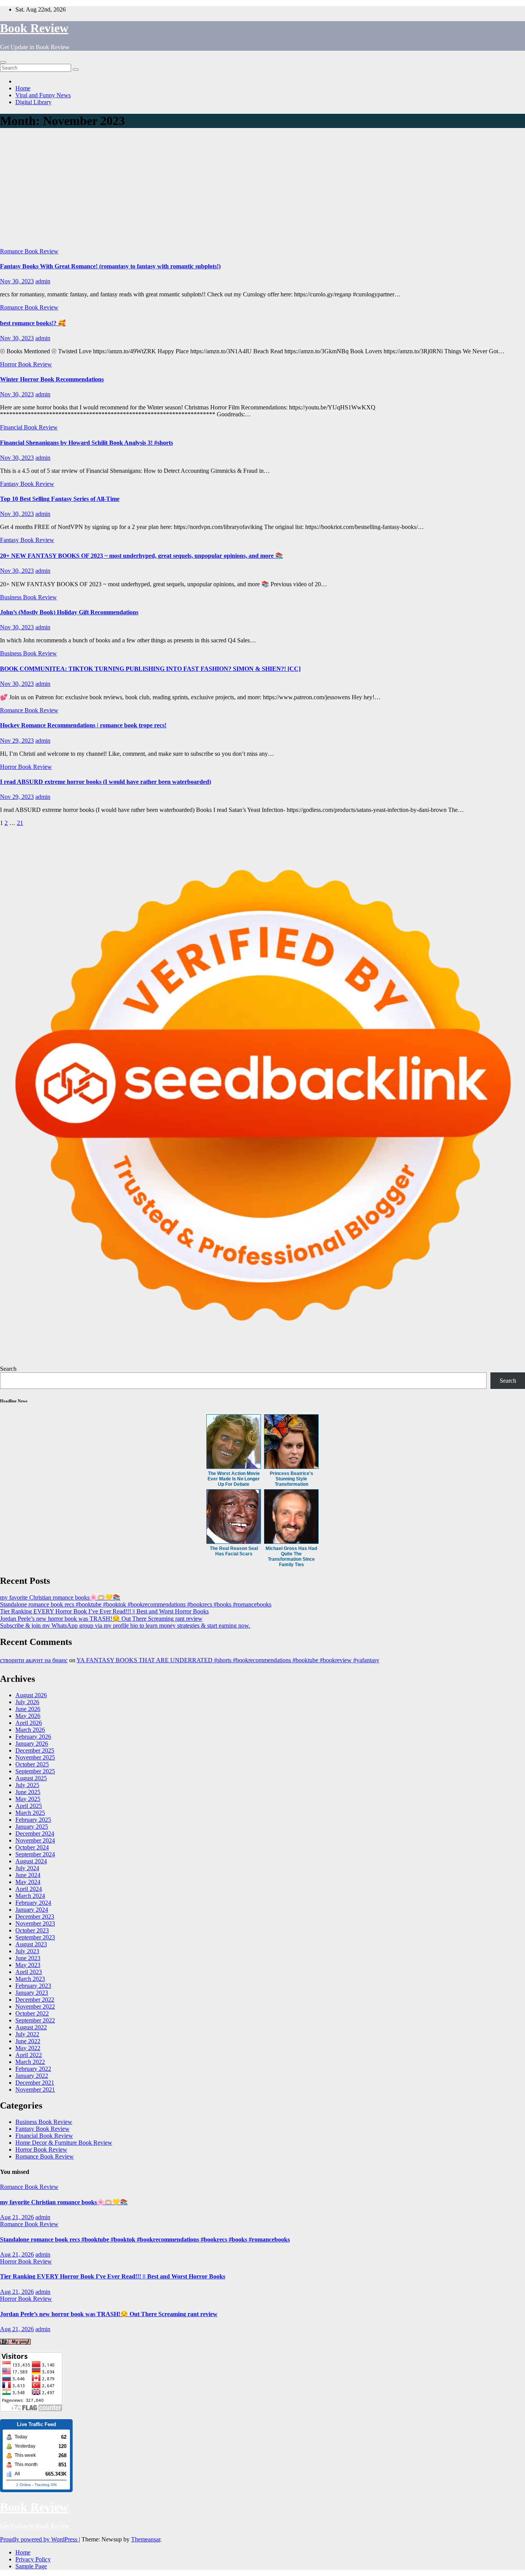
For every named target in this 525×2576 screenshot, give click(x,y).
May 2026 (28, 1716)
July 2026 (27, 1702)
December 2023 (35, 1917)
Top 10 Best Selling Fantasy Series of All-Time (60, 499)
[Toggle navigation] (3, 62)
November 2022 (35, 2006)
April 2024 (29, 1889)
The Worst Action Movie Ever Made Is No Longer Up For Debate (234, 1479)
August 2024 (31, 1861)
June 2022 (28, 2041)
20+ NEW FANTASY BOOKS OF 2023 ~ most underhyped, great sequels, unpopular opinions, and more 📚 (141, 556)
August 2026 (31, 1695)
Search (8, 1369)
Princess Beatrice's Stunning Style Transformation (292, 1479)
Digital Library (33, 102)
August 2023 (31, 1944)
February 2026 (33, 1737)
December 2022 (35, 2000)
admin (43, 281)
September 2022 (35, 2020)
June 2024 (28, 1875)
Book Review (34, 28)
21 (20, 823)
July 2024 (27, 1868)
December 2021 (35, 2083)
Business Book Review (28, 597)
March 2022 (30, 2062)
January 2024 (32, 1910)
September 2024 (35, 1854)
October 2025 (32, 1764)
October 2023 (32, 1930)
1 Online (24, 2485)
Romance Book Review (29, 251)
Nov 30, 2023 (17, 281)
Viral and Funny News (43, 95)
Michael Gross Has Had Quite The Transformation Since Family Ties (291, 1557)
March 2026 (30, 1730)
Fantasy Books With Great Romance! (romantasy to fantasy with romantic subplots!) (110, 266)
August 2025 (31, 1778)
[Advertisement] (262, 190)
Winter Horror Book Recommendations (52, 379)
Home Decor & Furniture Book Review (64, 2143)
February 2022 (33, 2069)
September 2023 (35, 1937)
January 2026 (32, 1744)
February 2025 (33, 1820)
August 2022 (31, 2027)
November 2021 (35, 2090)
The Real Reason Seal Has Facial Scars (234, 1551)
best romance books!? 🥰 (33, 323)
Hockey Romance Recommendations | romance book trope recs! (83, 725)
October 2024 (32, 1847)
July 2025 (27, 1785)
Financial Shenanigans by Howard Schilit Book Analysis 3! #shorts (86, 443)
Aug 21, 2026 (17, 2217)
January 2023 (32, 1993)
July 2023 (27, 1951)
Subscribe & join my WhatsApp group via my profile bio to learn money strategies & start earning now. (125, 1626)
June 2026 (28, 1709)
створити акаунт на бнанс (34, 1660)
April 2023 (29, 1972)
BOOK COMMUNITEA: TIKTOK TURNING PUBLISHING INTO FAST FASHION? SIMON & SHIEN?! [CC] (150, 669)
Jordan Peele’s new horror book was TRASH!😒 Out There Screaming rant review (101, 1619)
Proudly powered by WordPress (39, 2539)
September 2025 (35, 1771)
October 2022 (32, 2013)
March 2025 (30, 1813)
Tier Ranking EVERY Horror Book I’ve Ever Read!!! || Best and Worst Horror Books (104, 1611)
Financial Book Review (29, 427)
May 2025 (28, 1799)
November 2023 (35, 1923)
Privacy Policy (33, 2559)
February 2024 (33, 1903)
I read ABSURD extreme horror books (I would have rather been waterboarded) (105, 782)
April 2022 (29, 2055)
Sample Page (31, 2566)
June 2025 (28, 1792)
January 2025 (32, 1827)
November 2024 (35, 1840)
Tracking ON (46, 2485)
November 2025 (35, 1757)
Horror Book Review (26, 364)
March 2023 (30, 1979)
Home (23, 88)
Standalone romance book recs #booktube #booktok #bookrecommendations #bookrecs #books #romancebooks (136, 1604)
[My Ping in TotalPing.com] (15, 2342)
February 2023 (33, 1986)
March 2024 (30, 1896)
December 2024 (35, 1833)
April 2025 (29, 1806)
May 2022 (28, 2048)
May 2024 (28, 1882)
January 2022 (32, 2076)
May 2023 (28, 1965)
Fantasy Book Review (27, 484)
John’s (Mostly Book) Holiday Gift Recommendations (69, 612)
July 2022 (27, 2034)
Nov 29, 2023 (17, 741)
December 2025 (35, 1750)
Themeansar (146, 2539)
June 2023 (28, 1958)
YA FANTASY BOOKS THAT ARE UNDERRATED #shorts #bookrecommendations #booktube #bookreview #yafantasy (228, 1660)
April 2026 (29, 1723)
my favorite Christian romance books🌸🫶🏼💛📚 (60, 1597)
